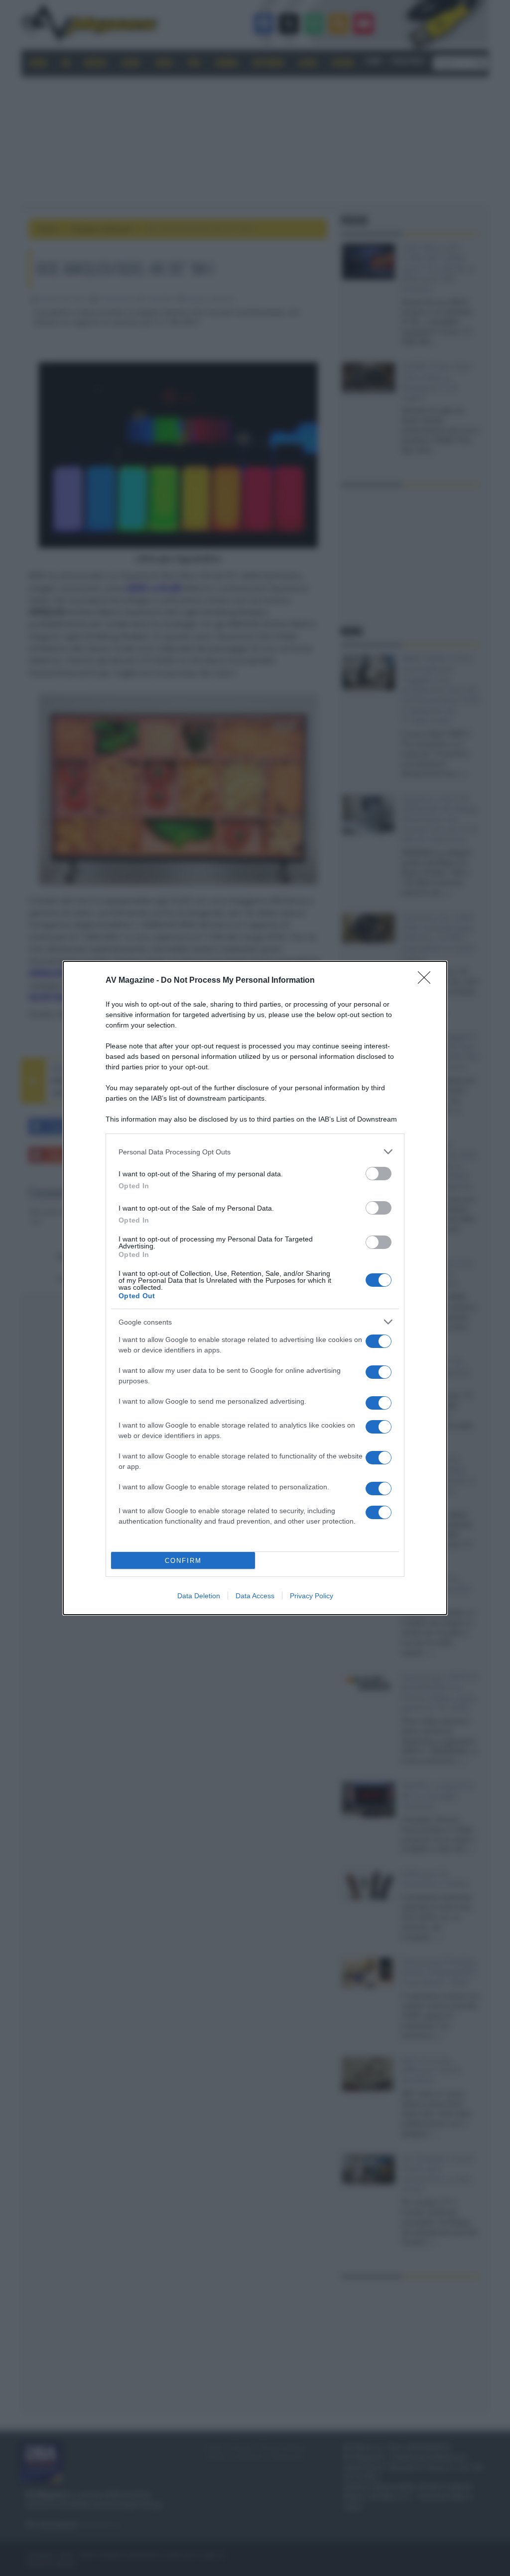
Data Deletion (199, 1596)
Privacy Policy (312, 1596)
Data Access (255, 1596)
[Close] (427, 981)
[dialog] (255, 1288)
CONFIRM (183, 1561)
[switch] (379, 1174)
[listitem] (255, 1152)
